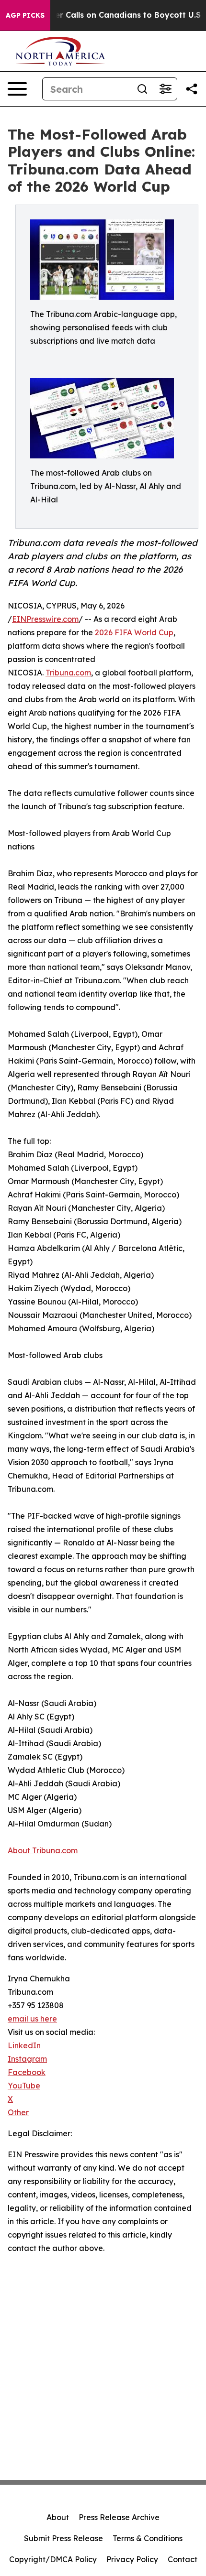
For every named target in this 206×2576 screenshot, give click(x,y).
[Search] (142, 89)
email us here (32, 2019)
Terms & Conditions (148, 2538)
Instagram (27, 2059)
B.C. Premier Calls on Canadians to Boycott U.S (108, 15)
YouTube (24, 2086)
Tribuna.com (68, 673)
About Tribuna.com (43, 1850)
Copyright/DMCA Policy (53, 2559)
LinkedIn (24, 2045)
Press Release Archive (119, 2517)
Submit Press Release (63, 2538)
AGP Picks (25, 15)
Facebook (27, 2072)
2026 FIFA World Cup (134, 632)
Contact (183, 2559)
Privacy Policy (132, 2559)
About (58, 2517)
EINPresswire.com (45, 619)
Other (18, 2112)
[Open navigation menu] (17, 89)
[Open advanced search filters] (165, 89)
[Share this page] (192, 89)
